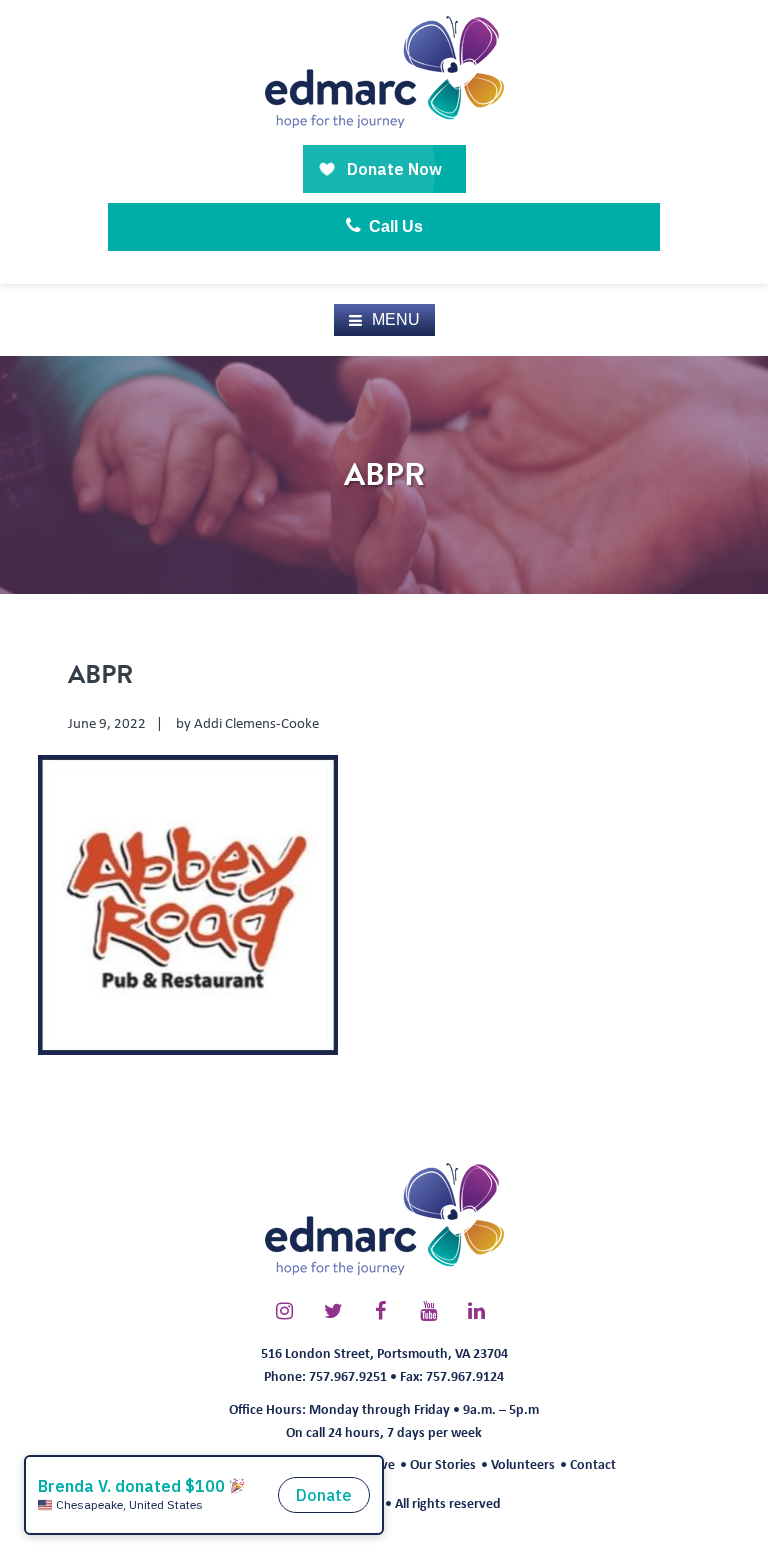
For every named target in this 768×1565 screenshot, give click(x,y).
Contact (593, 1463)
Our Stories (443, 1463)
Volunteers (523, 1463)
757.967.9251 (348, 1375)
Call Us (394, 226)
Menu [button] (396, 319)
